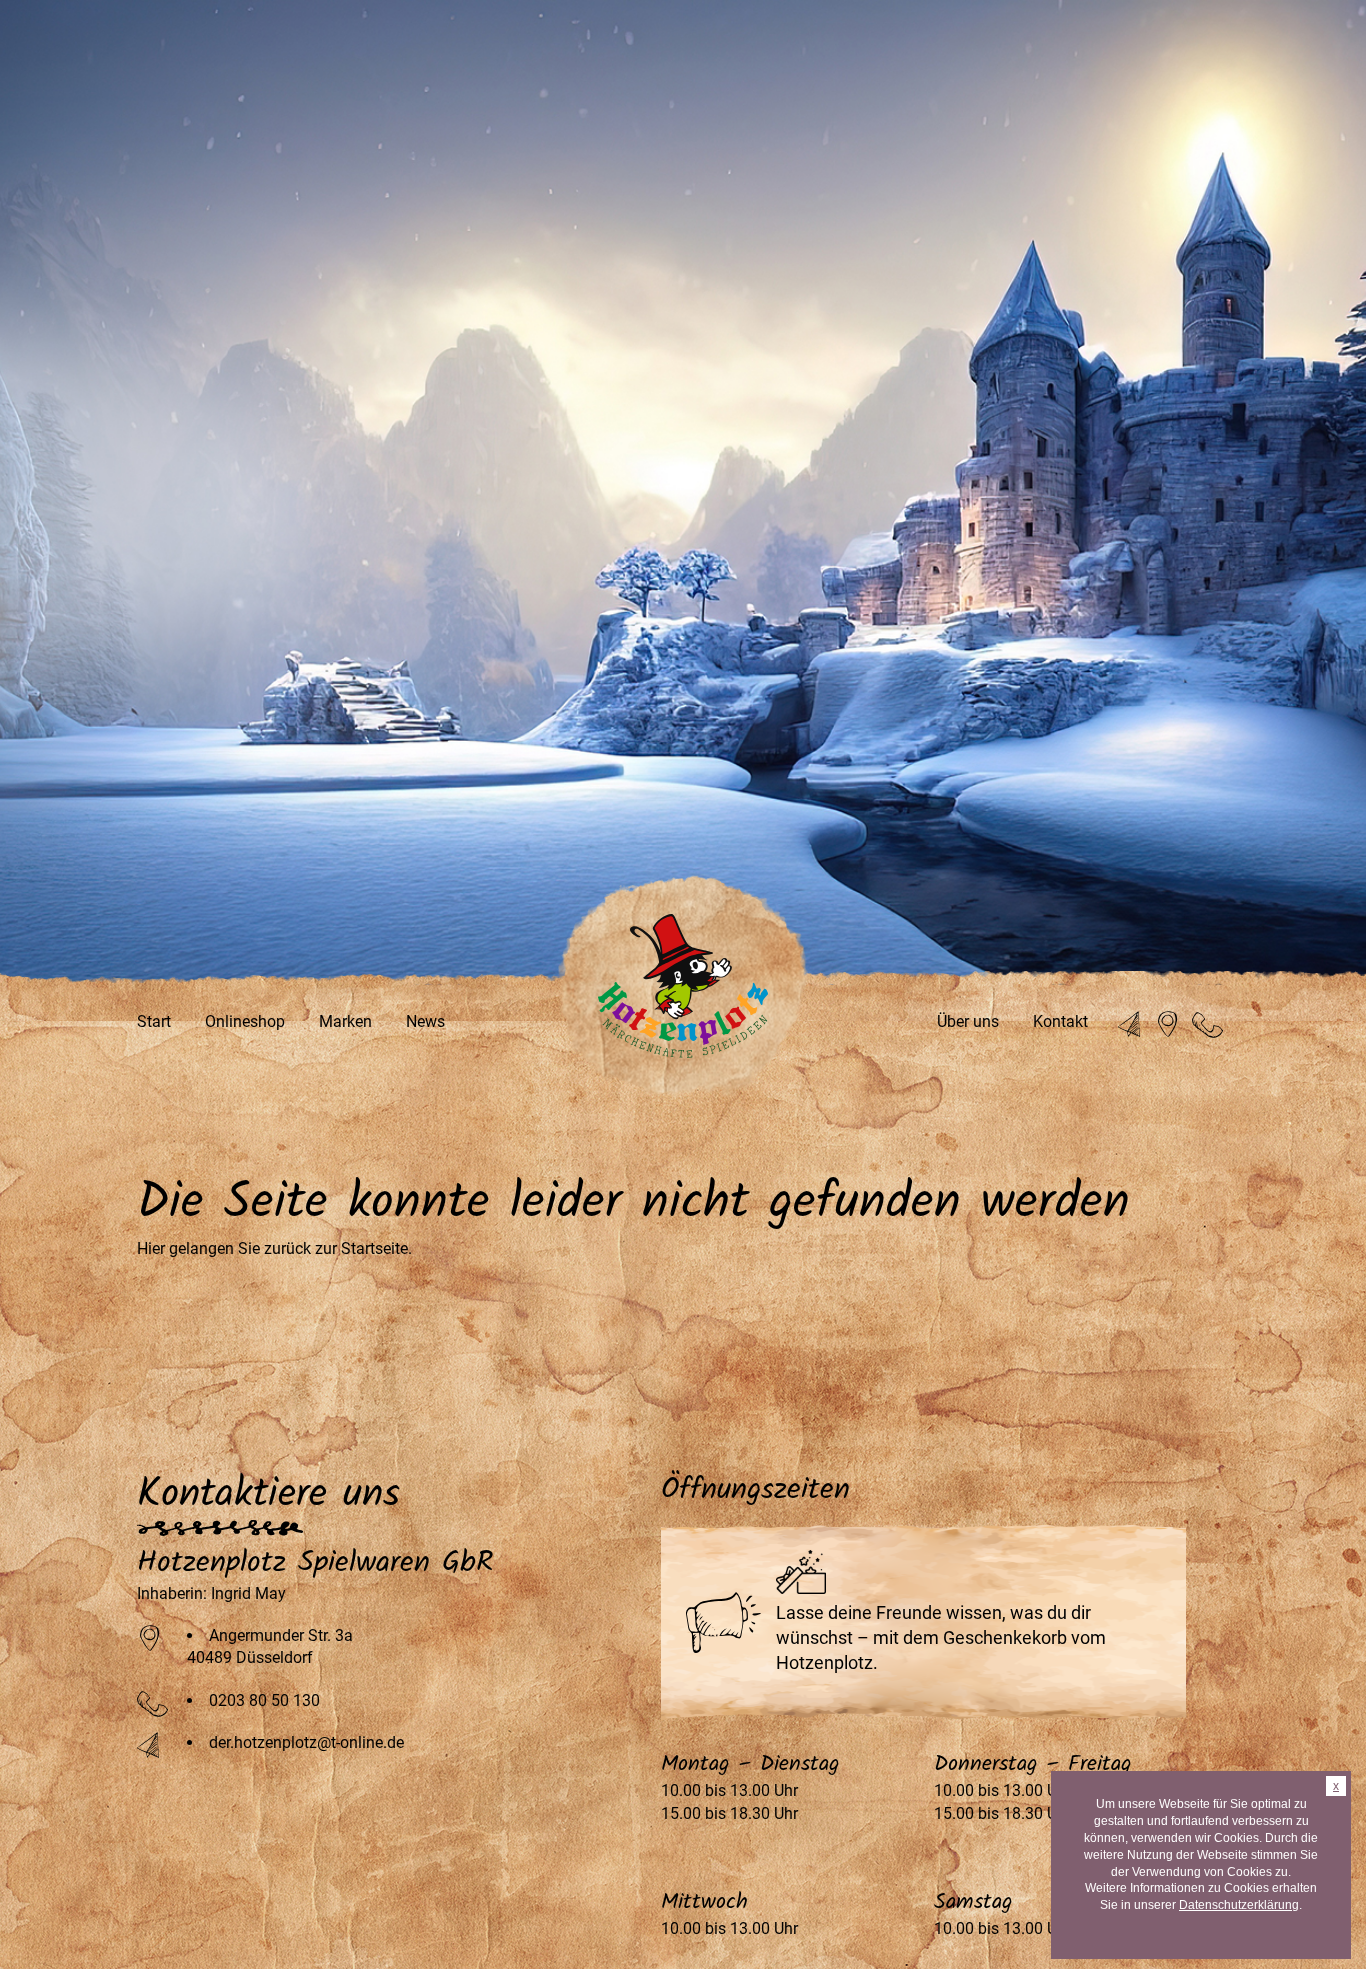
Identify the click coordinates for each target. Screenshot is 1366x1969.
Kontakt (1060, 1021)
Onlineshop (245, 1021)
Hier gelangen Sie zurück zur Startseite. (274, 1248)
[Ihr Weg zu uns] (1169, 1025)
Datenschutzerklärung (1239, 1905)
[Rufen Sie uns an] (1208, 1025)
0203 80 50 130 (264, 1700)
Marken (345, 1021)
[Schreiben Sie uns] (1132, 1025)
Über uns (968, 1021)
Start (154, 1021)
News (425, 1021)
